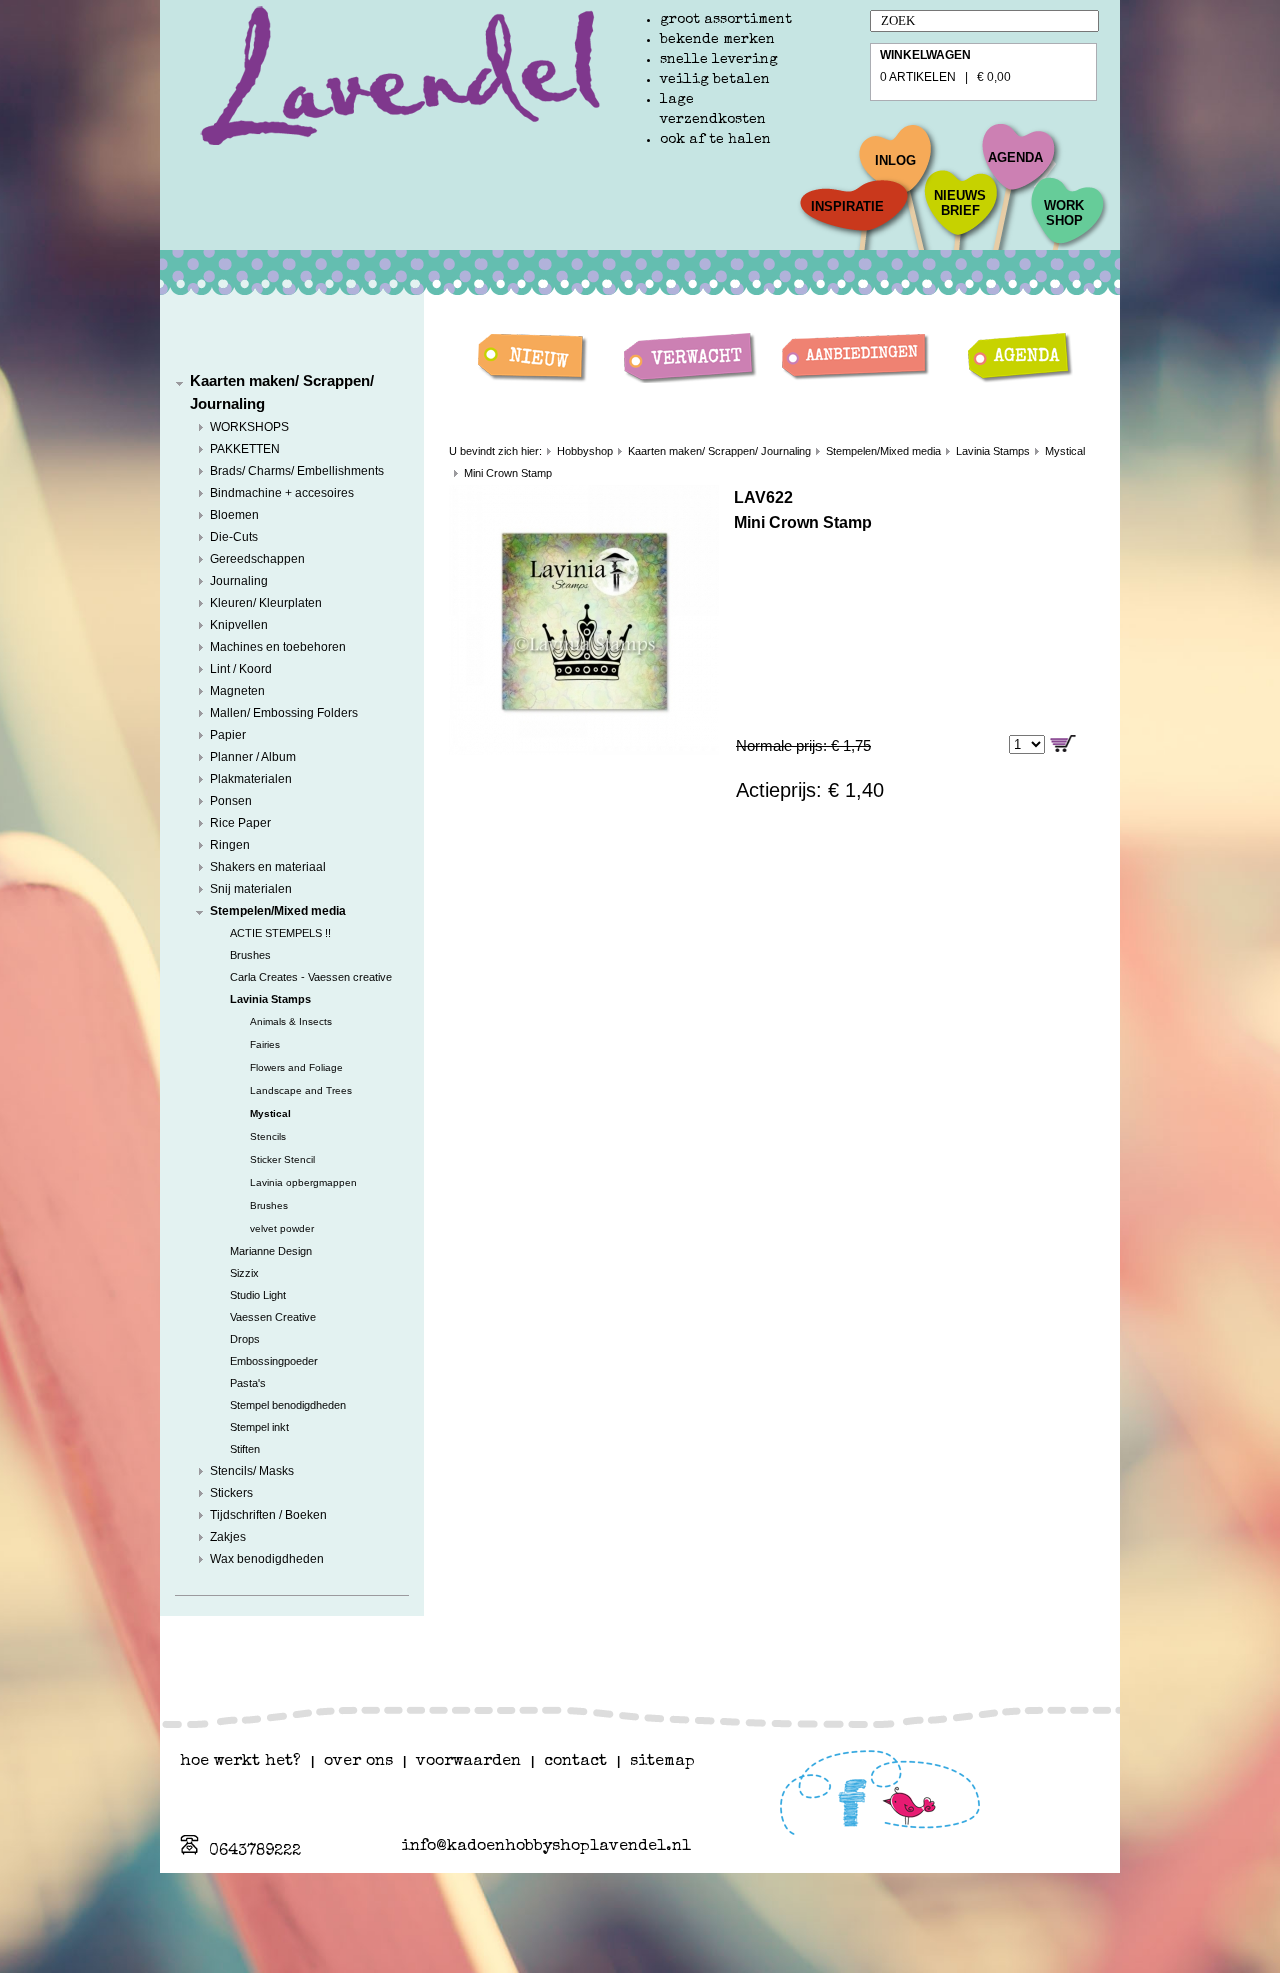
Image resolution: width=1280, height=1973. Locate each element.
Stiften (245, 1449)
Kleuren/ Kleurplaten (266, 603)
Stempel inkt (259, 1427)
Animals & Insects (291, 1021)
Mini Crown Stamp (508, 473)
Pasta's (248, 1383)
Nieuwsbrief (960, 203)
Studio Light (258, 1295)
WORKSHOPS (249, 427)
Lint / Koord (241, 669)
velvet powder (282, 1228)
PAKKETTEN (245, 449)
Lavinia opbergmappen (303, 1182)
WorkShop (1064, 213)
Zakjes (228, 1537)
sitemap (662, 1762)
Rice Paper (240, 823)
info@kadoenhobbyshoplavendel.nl (546, 1847)
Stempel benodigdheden (288, 1405)
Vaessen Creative (273, 1317)
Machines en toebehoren (278, 647)
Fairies (265, 1044)
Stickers (231, 1493)
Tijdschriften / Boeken (268, 1515)
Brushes (250, 955)
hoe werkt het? (240, 1762)
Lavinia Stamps (270, 999)
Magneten (237, 691)
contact (575, 1762)
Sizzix (244, 1273)
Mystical (270, 1113)
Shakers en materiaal (268, 867)
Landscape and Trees (301, 1090)
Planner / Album (253, 757)
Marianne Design (271, 1251)
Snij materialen (251, 889)
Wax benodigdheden (267, 1559)
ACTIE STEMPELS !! (280, 933)
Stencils (268, 1136)
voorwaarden (468, 1762)
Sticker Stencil (282, 1159)
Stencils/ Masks (252, 1471)
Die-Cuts (234, 537)
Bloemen (234, 515)
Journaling (239, 581)
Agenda (1015, 157)
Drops (245, 1339)
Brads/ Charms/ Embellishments (297, 471)
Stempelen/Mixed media (278, 911)
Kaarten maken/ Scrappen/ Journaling (719, 451)
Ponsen (231, 801)
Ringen (230, 845)
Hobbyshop (585, 451)
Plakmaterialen (251, 779)
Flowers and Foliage (296, 1067)
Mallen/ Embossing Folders (284, 713)
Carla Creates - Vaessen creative (311, 977)
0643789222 (255, 1852)
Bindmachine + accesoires (282, 493)
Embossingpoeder (274, 1361)
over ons (358, 1762)
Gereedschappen (257, 559)
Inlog (895, 160)
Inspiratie (847, 206)
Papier (228, 735)
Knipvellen (239, 625)
